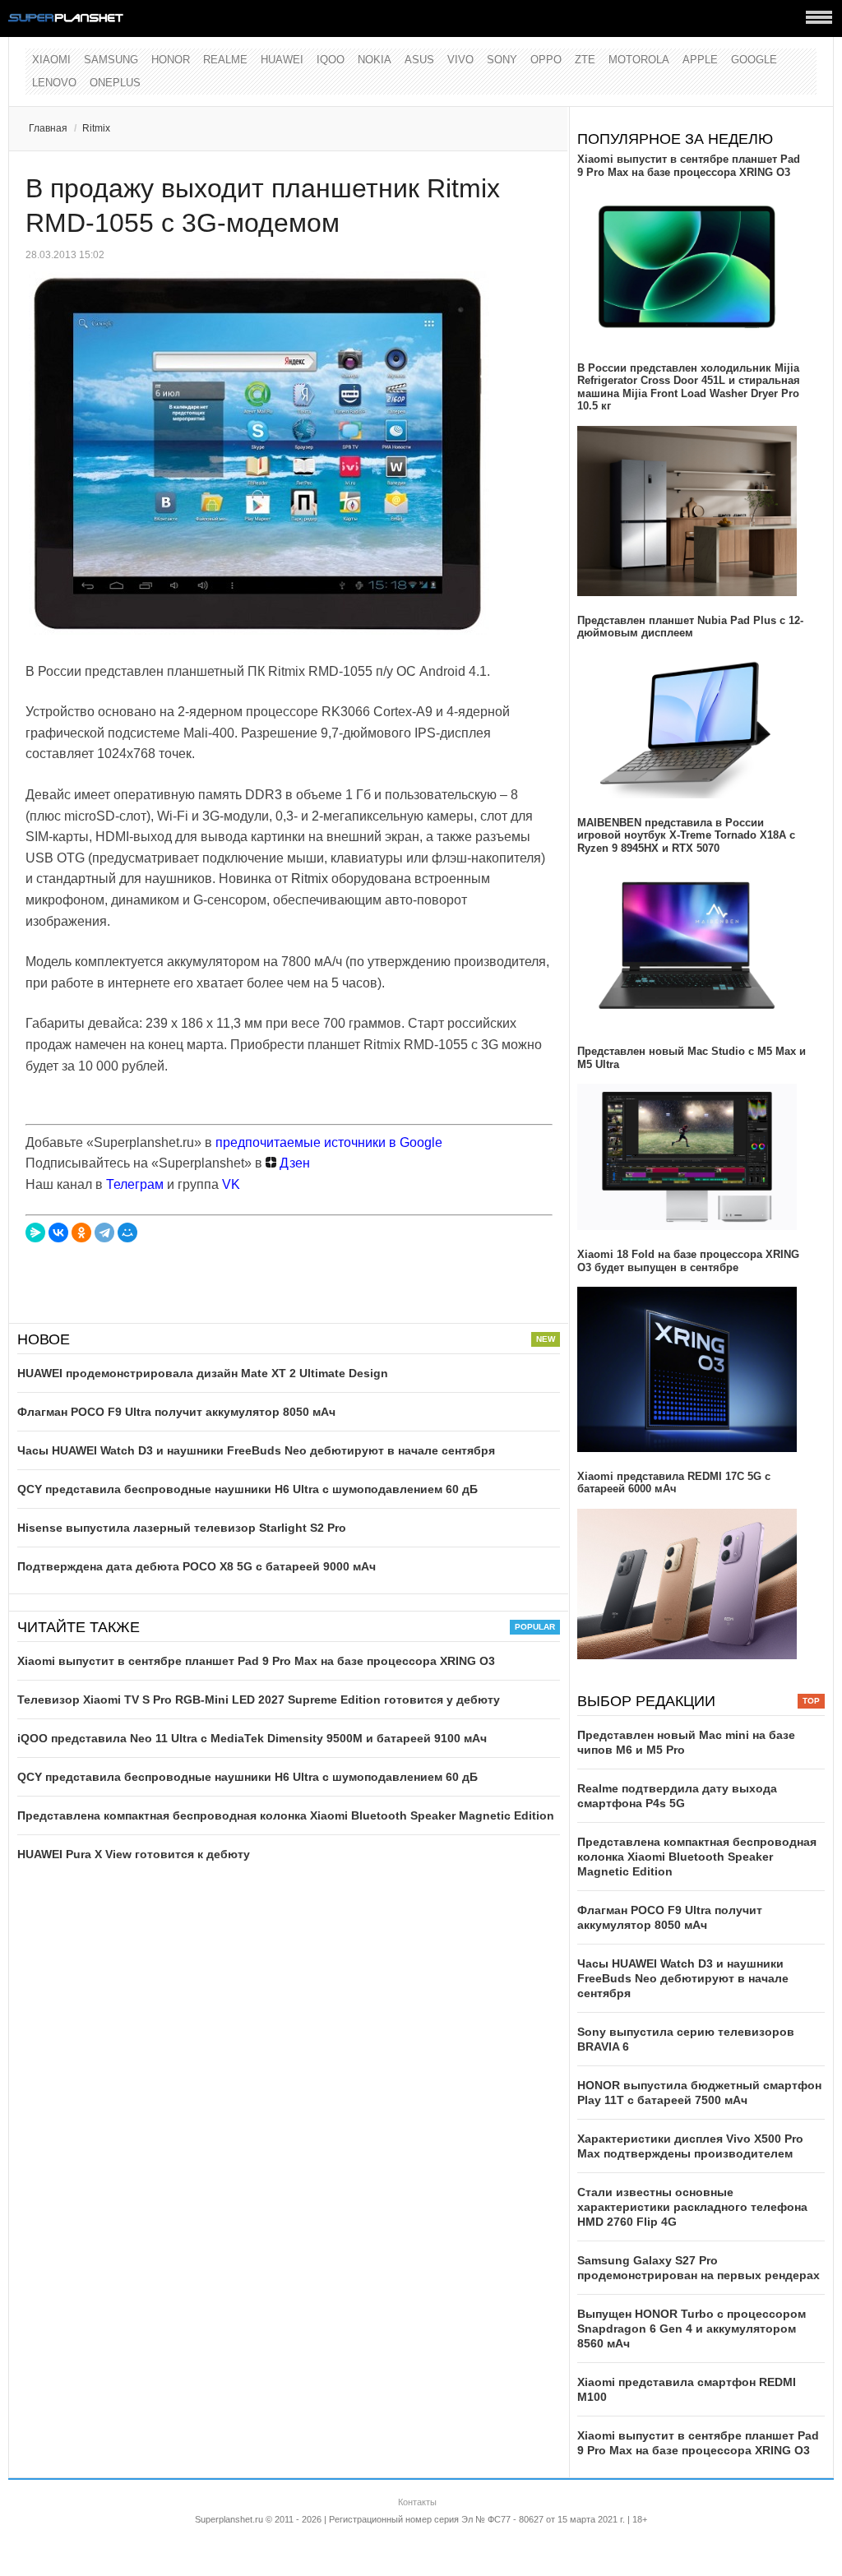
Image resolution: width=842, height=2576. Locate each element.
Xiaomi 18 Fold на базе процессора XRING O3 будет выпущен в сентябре (688, 1261)
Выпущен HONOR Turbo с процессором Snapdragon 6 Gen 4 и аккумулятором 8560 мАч (692, 2329)
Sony (502, 60)
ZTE (585, 60)
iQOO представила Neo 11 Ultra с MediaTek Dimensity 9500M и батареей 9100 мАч (252, 1738)
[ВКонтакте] (58, 1233)
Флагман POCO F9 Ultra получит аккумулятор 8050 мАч (176, 1412)
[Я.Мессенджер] (35, 1233)
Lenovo (54, 83)
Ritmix (96, 128)
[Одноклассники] (81, 1233)
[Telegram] (104, 1233)
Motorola (639, 60)
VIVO (460, 60)
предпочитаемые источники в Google (329, 1142)
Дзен (293, 1163)
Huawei (282, 60)
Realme (225, 60)
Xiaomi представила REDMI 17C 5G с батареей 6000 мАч (674, 1483)
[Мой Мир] (127, 1233)
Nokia (375, 60)
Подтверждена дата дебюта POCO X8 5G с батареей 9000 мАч (197, 1566)
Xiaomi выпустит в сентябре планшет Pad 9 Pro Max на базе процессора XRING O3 (256, 1661)
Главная (48, 128)
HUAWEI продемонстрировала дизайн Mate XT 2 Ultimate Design (203, 1373)
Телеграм (135, 1184)
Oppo (546, 60)
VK (231, 1184)
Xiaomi (51, 60)
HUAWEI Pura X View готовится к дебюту (134, 1854)
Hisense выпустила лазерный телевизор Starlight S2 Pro (182, 1528)
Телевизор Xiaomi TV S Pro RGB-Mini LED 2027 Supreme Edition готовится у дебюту (259, 1700)
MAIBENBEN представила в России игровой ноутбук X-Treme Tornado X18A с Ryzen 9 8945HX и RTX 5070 (686, 835)
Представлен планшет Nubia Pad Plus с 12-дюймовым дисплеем (690, 627)
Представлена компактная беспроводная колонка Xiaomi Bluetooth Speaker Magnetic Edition (286, 1815)
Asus (419, 60)
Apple (700, 60)
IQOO (331, 60)
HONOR (171, 60)
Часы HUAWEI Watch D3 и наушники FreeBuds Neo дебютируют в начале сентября (256, 1450)
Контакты (417, 2502)
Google (754, 60)
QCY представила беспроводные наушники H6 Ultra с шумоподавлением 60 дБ (248, 1489)
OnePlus (115, 83)
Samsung (111, 60)
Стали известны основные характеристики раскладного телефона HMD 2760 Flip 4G (692, 2207)
